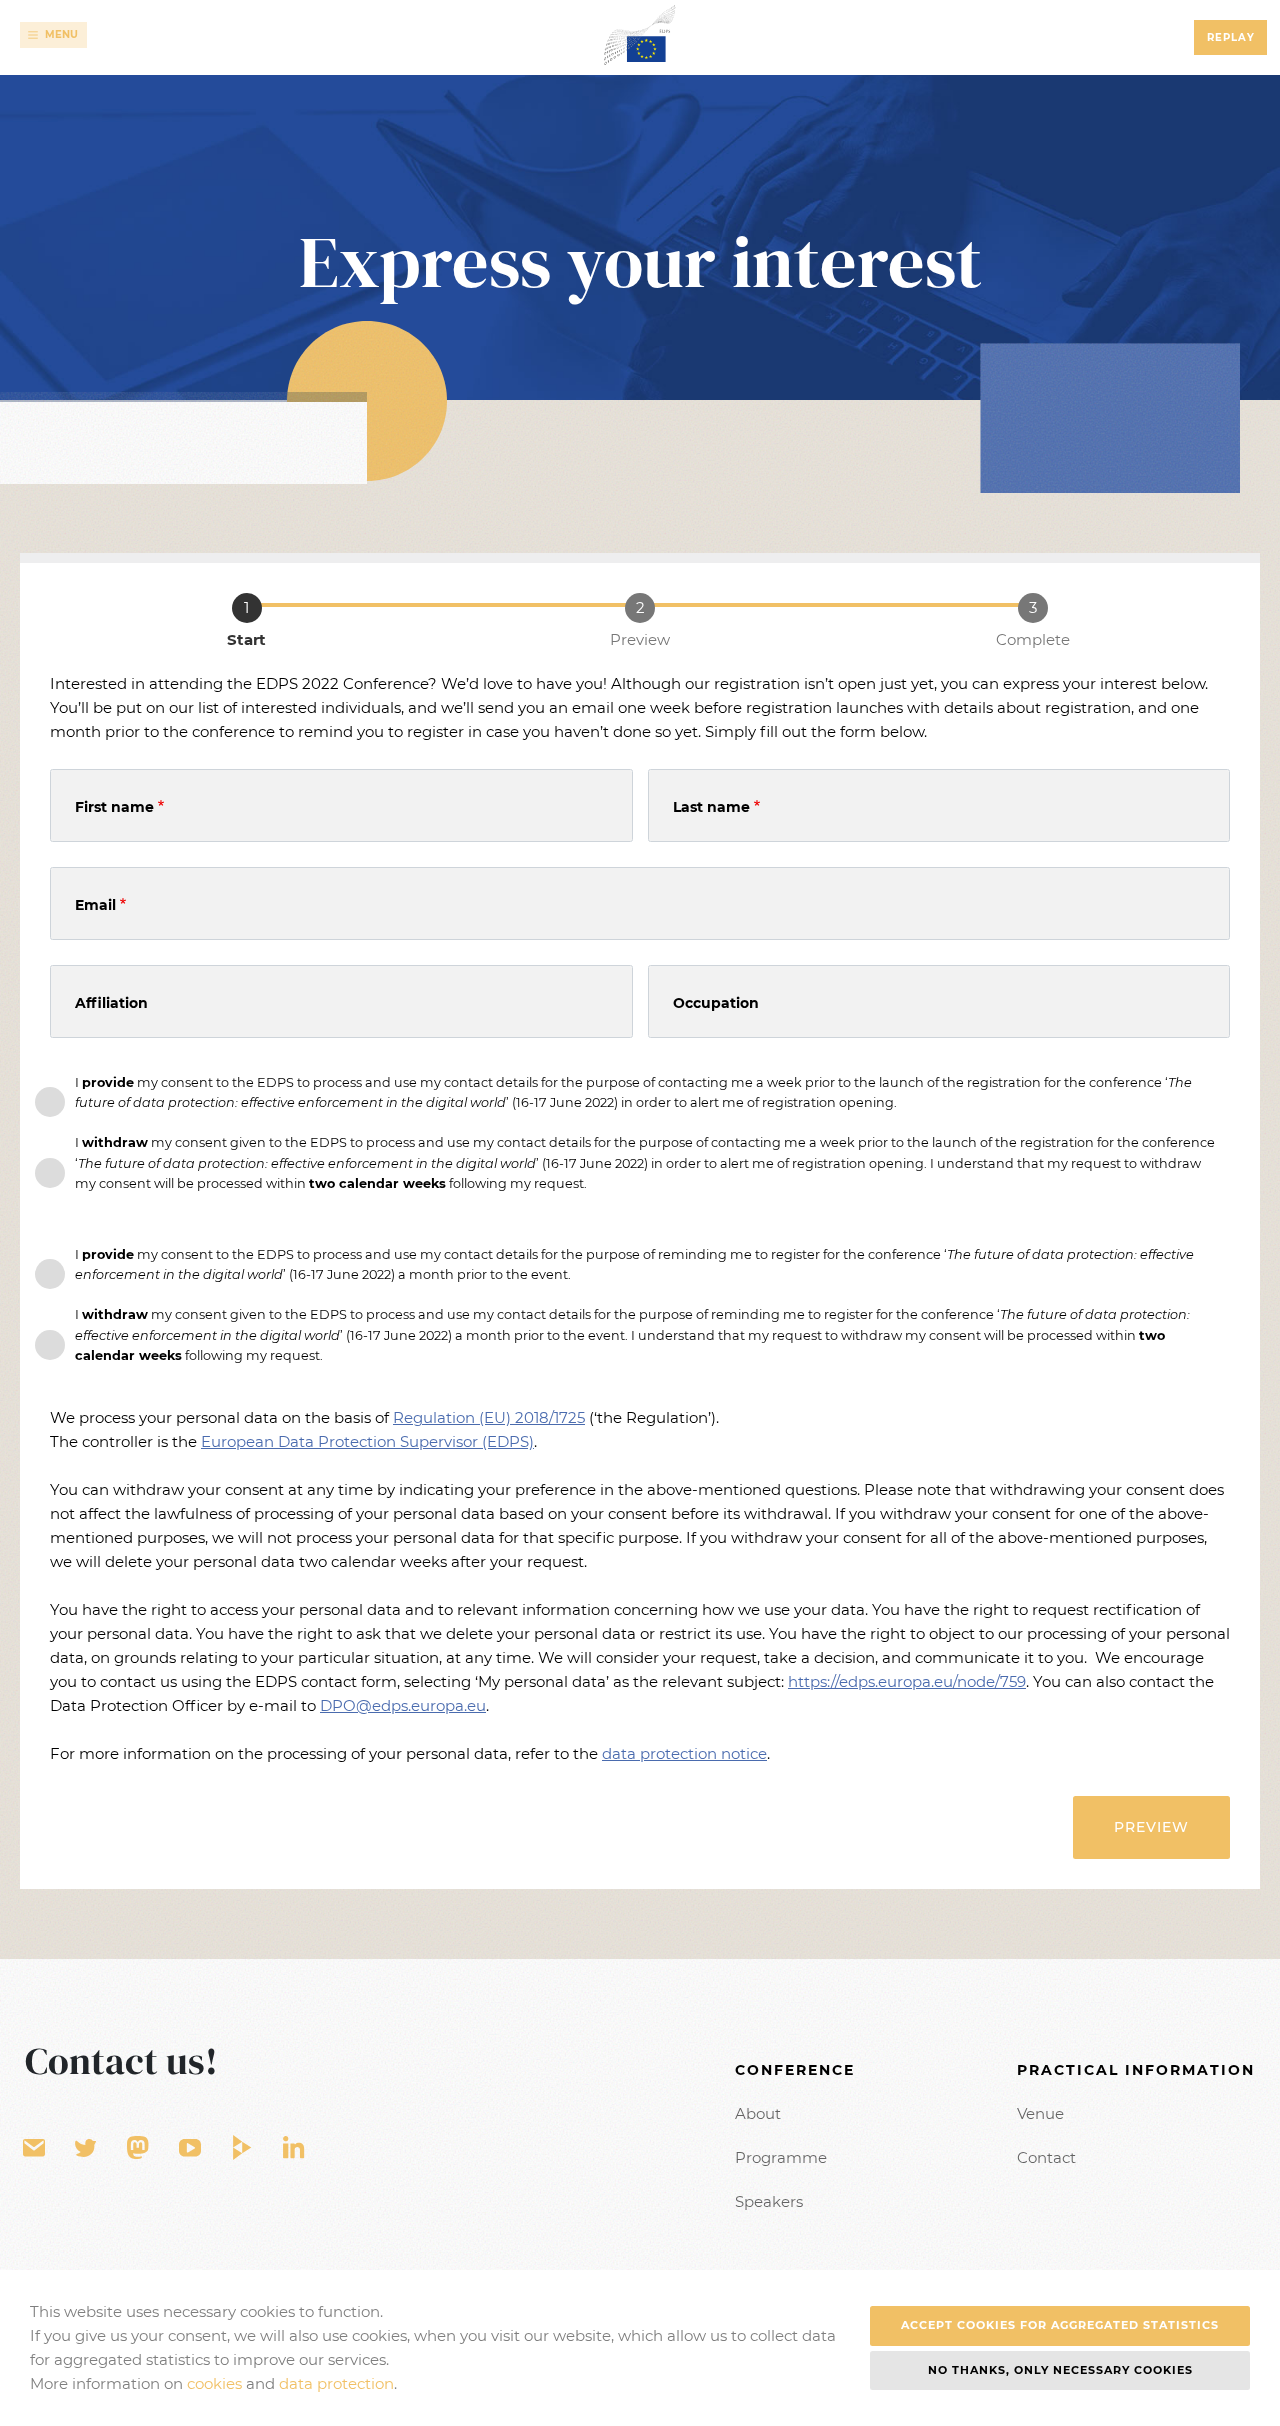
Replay (1231, 37)
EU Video (242, 2148)
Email (95, 905)
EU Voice (138, 2148)
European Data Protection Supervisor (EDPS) (367, 1441)
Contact (1046, 2157)
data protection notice (684, 1753)
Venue (1040, 2113)
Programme (781, 2157)
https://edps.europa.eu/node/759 (907, 1681)
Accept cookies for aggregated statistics (1060, 2325)
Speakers (769, 2201)
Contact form (34, 2148)
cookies (214, 2383)
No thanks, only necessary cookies (1060, 2370)
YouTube (190, 2148)
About (758, 2113)
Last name (711, 807)
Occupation (716, 1003)
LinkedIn (294, 2148)
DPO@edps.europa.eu (403, 1705)
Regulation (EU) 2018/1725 (489, 1417)
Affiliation (111, 1003)
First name (114, 807)
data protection (336, 2383)
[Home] (640, 35)
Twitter (86, 2148)
